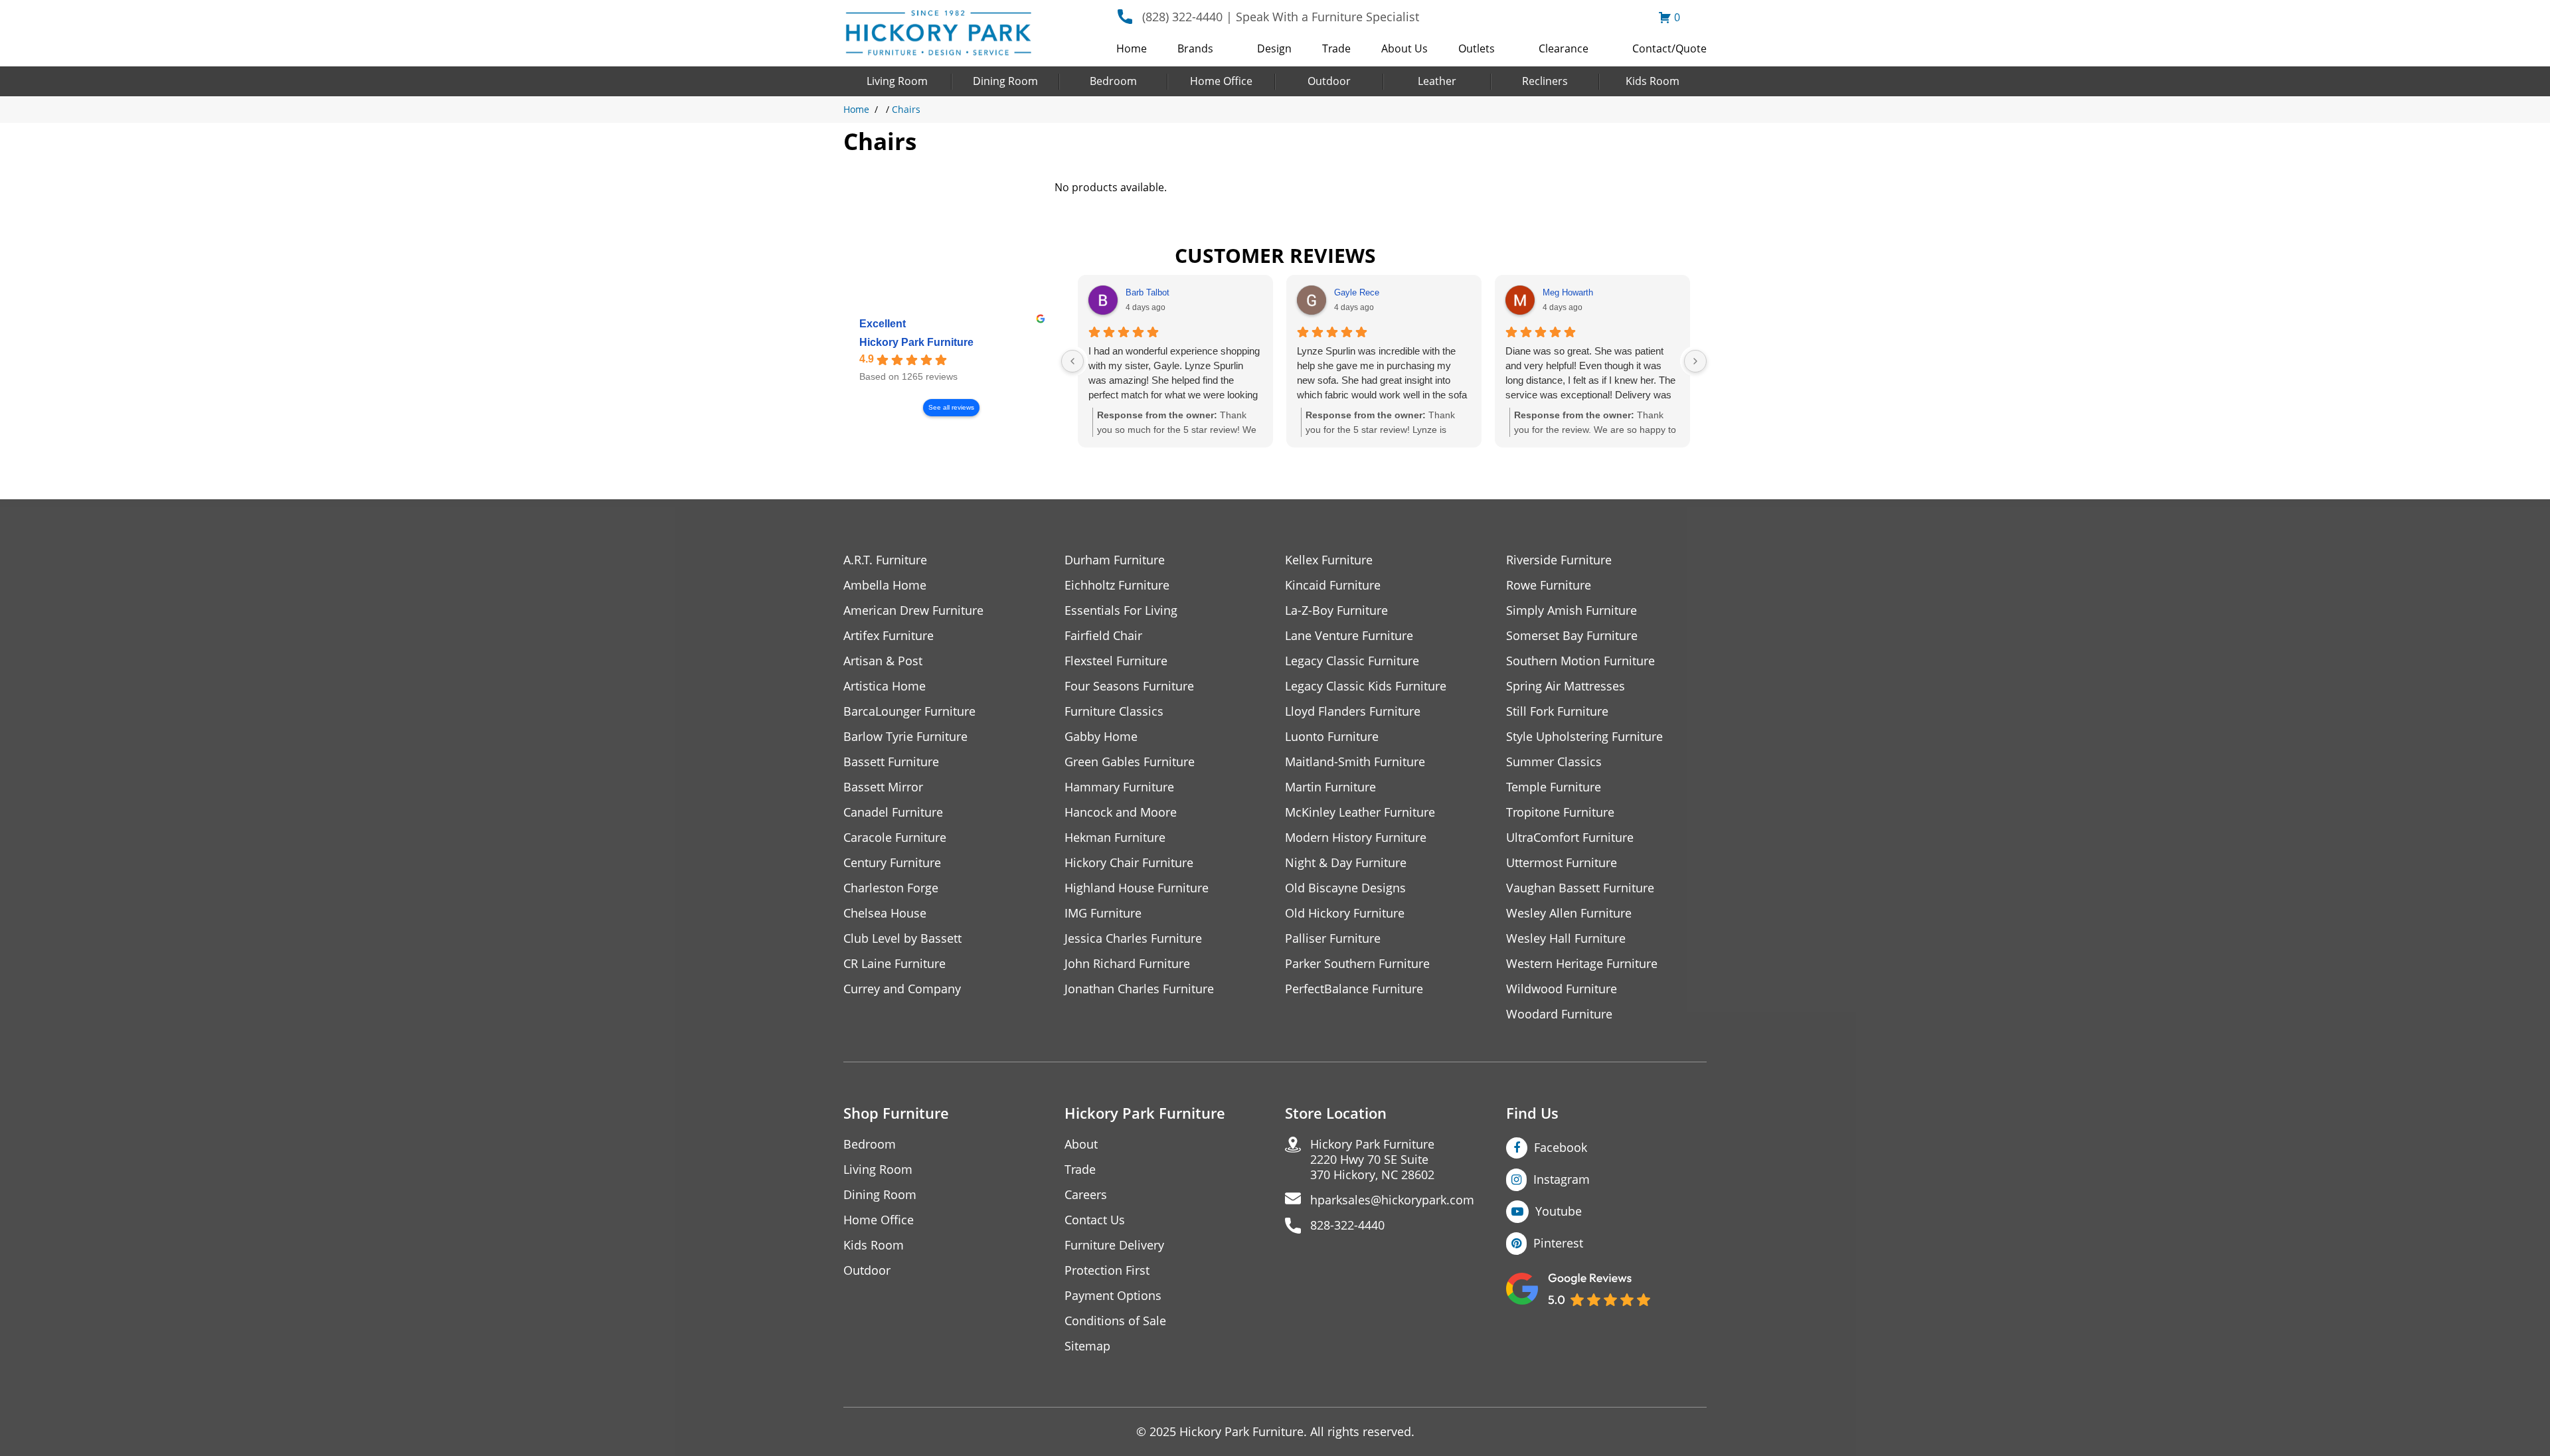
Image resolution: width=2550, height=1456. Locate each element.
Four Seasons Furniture (1129, 686)
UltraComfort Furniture (1570, 838)
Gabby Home (1101, 737)
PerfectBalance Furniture (1354, 989)
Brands (1195, 48)
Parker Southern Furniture (1357, 964)
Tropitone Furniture (1560, 812)
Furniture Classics (1114, 711)
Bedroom (1113, 81)
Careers (1086, 1195)
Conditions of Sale (1115, 1321)
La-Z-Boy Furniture (1336, 610)
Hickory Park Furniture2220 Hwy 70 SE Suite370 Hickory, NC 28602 (1372, 1160)
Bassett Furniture (891, 762)
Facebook (1561, 1147)
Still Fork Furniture (1557, 711)
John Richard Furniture (1127, 964)
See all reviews (951, 407)
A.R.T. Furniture (885, 560)
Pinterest (1558, 1243)
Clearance (1564, 48)
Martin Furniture (1330, 787)
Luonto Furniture (1332, 737)
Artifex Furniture (889, 636)
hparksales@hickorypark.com (1392, 1200)
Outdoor (1329, 81)
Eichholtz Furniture (1117, 585)
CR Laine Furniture (894, 964)
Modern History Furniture (1356, 838)
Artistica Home (885, 686)
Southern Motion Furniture (1580, 661)
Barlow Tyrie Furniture (905, 737)
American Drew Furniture (913, 610)
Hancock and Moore (1121, 812)
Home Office (1221, 81)
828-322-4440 (1347, 1225)
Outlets (1477, 48)
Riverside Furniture (1559, 560)
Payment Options (1113, 1296)
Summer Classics (1554, 762)
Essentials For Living (1121, 610)
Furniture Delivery (1114, 1245)
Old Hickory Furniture (1345, 913)
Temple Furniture (1554, 787)
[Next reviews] (1695, 361)
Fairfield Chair (1103, 636)
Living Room (897, 81)
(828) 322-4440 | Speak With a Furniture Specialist (1281, 17)
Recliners (1545, 81)
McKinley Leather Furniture (1360, 812)
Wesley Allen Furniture (1569, 913)
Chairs (906, 109)
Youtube (1559, 1211)
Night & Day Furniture (1346, 863)
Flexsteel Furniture (1116, 661)
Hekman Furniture (1115, 838)
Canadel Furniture (893, 812)
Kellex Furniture (1329, 560)
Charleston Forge (891, 888)
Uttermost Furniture (1562, 863)
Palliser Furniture (1333, 938)
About (1081, 1144)
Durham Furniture (1115, 560)
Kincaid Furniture (1333, 585)
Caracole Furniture (895, 838)
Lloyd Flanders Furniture (1353, 711)
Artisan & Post (883, 661)
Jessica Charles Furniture (1133, 938)
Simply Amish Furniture (1572, 610)
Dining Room (1005, 81)
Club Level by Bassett (902, 938)
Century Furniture (892, 863)
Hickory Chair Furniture (1129, 863)
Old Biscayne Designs (1345, 888)
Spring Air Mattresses (1566, 686)
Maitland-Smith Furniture (1355, 762)
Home (1132, 48)
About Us (1404, 48)
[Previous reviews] (1072, 361)
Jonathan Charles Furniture (1139, 989)
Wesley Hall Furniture (1566, 938)
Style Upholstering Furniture (1584, 737)
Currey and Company (902, 989)
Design (1274, 48)
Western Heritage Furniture (1582, 964)
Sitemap (1087, 1346)
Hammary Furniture (1119, 787)
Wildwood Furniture (1562, 989)
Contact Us (1095, 1220)
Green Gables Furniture (1130, 762)
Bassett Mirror (883, 787)
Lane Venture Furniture (1349, 636)
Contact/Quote (1669, 48)
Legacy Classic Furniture (1352, 661)
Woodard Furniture (1559, 1014)
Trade (1336, 48)
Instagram (1562, 1179)
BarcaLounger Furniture (909, 711)
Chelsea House (885, 913)
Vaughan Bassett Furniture (1580, 888)
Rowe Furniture (1549, 585)
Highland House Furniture (1137, 888)
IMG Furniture (1103, 913)
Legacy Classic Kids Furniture (1366, 686)
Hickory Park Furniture (916, 342)
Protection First (1107, 1270)
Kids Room (1653, 81)
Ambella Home (885, 585)
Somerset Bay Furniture (1572, 636)
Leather (1437, 81)
